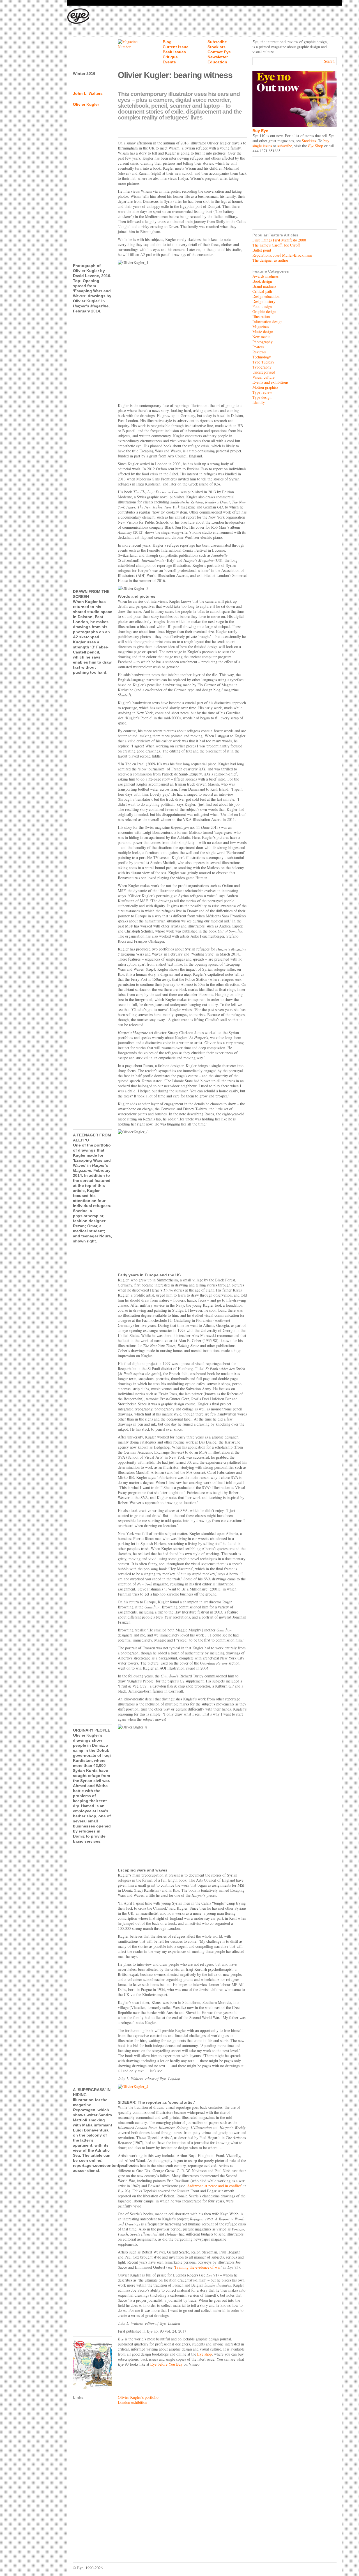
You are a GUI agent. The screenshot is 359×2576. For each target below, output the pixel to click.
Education (217, 62)
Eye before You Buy (166, 2364)
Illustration (261, 316)
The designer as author (270, 260)
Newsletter (218, 57)
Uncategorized (264, 372)
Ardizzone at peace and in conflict (214, 2186)
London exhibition (133, 2402)
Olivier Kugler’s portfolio (138, 2397)
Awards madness (265, 276)
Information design (267, 322)
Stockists (217, 47)
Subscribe (217, 42)
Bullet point (262, 250)
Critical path (262, 291)
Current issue (176, 47)
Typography (262, 367)
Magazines (261, 327)
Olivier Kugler (86, 104)
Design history (264, 301)
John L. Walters (88, 93)
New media (261, 337)
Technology (262, 357)
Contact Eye (219, 52)
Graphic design (264, 311)
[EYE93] (93, 2364)
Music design (263, 332)
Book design (262, 281)
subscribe (285, 146)
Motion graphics (265, 387)
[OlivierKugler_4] (182, 2087)
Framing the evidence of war (198, 2267)
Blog (167, 42)
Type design (262, 397)
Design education (266, 296)
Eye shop (204, 2354)
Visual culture (264, 377)
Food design (262, 306)
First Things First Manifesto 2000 (279, 240)
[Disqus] (160, 2481)
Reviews (259, 352)
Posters (258, 347)
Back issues (174, 52)
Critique (170, 57)
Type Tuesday (263, 362)
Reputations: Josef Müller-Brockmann (282, 255)
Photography (263, 342)
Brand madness (264, 286)
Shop (316, 146)
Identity (259, 402)
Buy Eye (260, 131)
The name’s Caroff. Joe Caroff (276, 245)
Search (329, 61)
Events (169, 62)
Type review (262, 392)
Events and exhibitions (270, 382)
